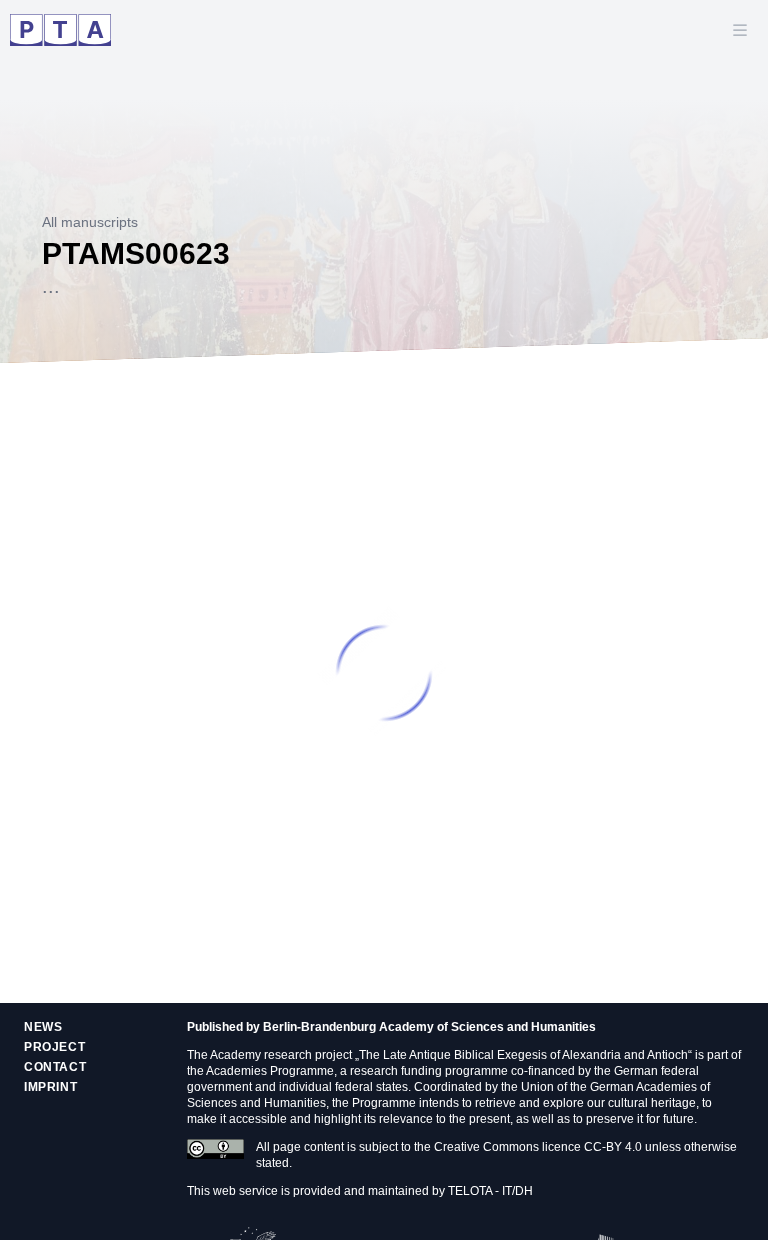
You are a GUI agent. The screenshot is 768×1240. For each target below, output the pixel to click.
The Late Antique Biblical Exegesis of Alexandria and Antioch (523, 1055)
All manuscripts (90, 222)
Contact (55, 1067)
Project (54, 1047)
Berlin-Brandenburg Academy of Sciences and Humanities (429, 1027)
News (43, 1027)
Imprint (50, 1087)
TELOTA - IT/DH (490, 1191)
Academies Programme (270, 1071)
